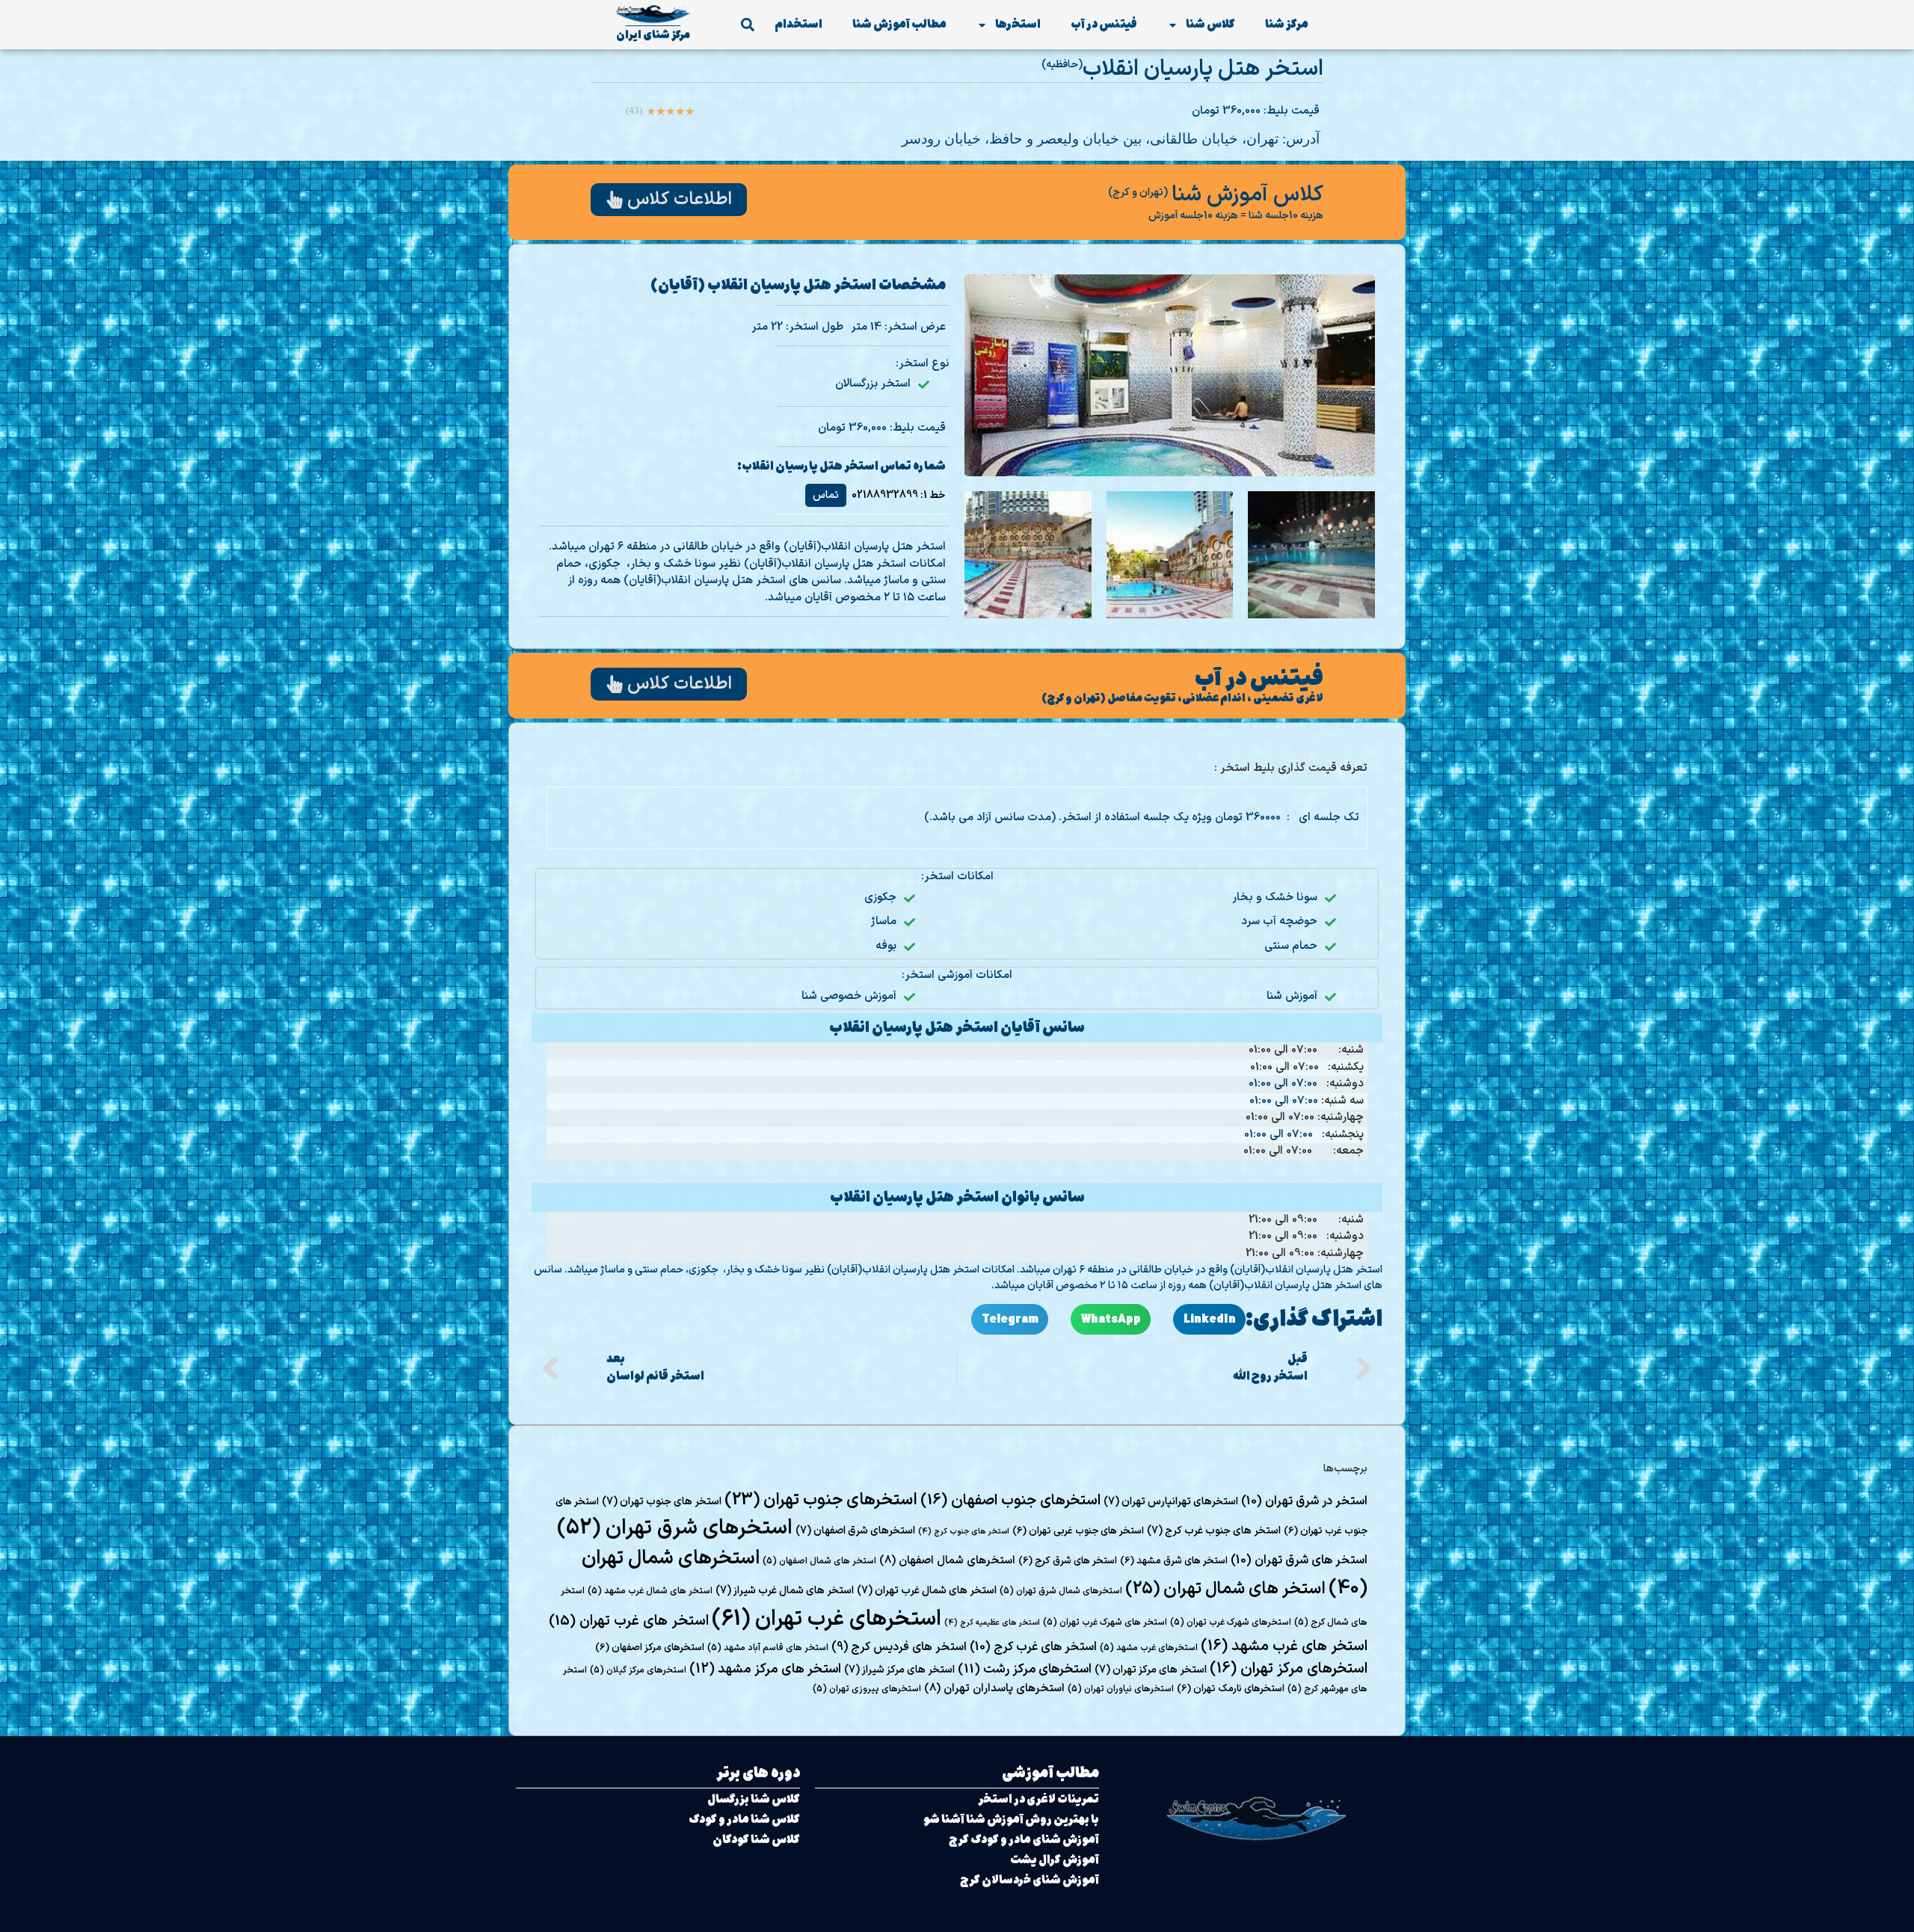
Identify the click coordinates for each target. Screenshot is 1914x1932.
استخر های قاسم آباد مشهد (768, 1648)
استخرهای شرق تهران (675, 1528)
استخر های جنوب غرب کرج (1214, 1531)
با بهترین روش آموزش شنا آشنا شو (1011, 1819)
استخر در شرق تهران (1304, 1501)
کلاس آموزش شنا (1247, 195)
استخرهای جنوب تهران (821, 1500)
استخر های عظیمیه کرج (992, 1622)
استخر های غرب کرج (1033, 1647)
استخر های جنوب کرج (964, 1531)
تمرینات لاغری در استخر (1038, 1799)
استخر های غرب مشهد (1284, 1646)
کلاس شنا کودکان (756, 1840)
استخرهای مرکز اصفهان (650, 1648)
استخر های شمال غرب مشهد (650, 1591)
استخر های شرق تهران (1299, 1560)
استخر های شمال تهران (1225, 1589)
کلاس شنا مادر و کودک (744, 1819)
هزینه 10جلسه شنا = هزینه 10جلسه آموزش (1236, 216)
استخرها (1018, 24)
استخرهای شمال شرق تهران (1061, 1591)
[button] (747, 25)
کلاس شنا (1210, 24)
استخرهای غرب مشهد (1149, 1648)
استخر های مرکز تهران (1151, 1670)
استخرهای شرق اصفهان (855, 1531)
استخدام (798, 24)
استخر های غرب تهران (629, 1621)
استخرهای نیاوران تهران (1121, 1689)
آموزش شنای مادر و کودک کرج (1024, 1840)
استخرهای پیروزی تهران (867, 1689)
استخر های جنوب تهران (662, 1502)
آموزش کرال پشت (1055, 1860)
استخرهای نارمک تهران (1231, 1689)
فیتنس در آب (1104, 24)
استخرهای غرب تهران (827, 1619)
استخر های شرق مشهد (1174, 1561)
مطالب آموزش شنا (899, 24)
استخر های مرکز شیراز (899, 1670)
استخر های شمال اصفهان (819, 1561)
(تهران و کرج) (1138, 193)
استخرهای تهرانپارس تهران (1171, 1502)
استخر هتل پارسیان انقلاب (1203, 69)
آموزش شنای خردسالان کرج (1030, 1880)
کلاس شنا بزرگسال (754, 1799)
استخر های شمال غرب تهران (927, 1591)
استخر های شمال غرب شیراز (785, 1591)
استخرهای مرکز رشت (1025, 1670)
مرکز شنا (1287, 24)
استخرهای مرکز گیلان (638, 1670)
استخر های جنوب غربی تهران (1078, 1531)
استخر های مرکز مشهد (765, 1669)
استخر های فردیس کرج (899, 1647)
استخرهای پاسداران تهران (994, 1688)
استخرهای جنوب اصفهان (1010, 1501)
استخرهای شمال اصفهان (947, 1560)
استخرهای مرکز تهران (1289, 1669)
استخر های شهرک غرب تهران (1105, 1622)
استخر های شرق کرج (1068, 1561)
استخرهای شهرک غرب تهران (1231, 1622)
